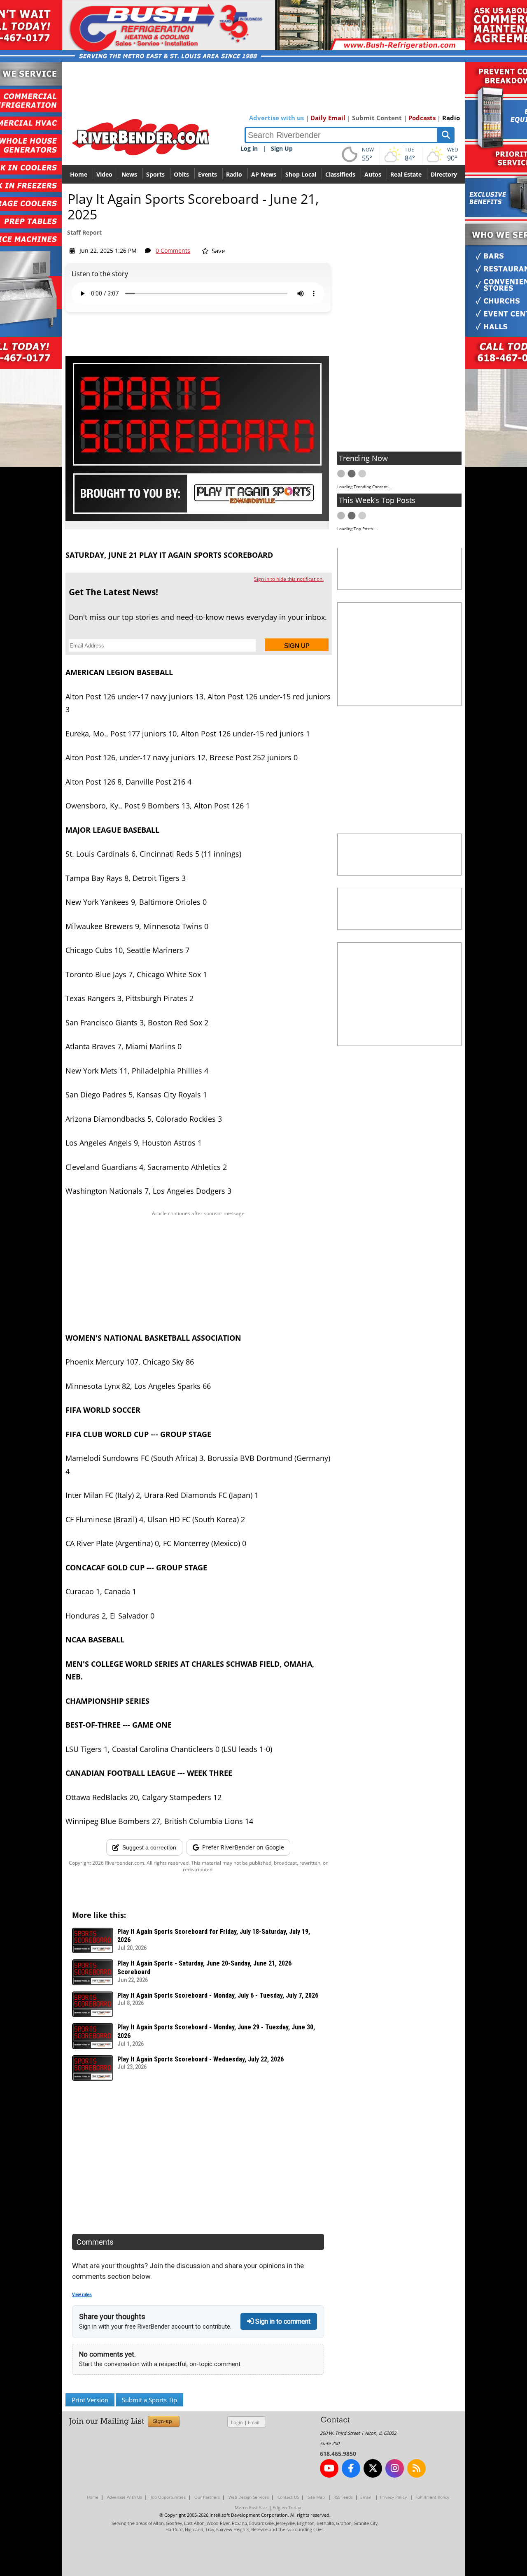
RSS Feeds (343, 2497)
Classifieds (340, 174)
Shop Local (301, 174)
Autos (373, 174)
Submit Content (377, 118)
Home (79, 174)
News (129, 174)
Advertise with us (276, 118)
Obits (181, 174)
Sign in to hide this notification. (289, 579)
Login (237, 2422)
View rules (82, 2295)
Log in (249, 148)
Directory (444, 174)
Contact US (288, 2497)
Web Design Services (249, 2497)
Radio (451, 118)
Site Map (316, 2497)
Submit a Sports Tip (149, 2400)
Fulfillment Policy (432, 2497)
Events (208, 174)
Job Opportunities (168, 2497)
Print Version (90, 2400)
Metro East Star (251, 2507)
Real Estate (406, 174)
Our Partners (207, 2497)
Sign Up (282, 148)
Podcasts (422, 118)
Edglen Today (287, 2507)
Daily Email (328, 118)
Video (104, 174)
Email (254, 2422)
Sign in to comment (282, 2321)
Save (217, 251)
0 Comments (173, 250)
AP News (264, 174)
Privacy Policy (393, 2497)
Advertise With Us (125, 2497)
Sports (155, 174)
